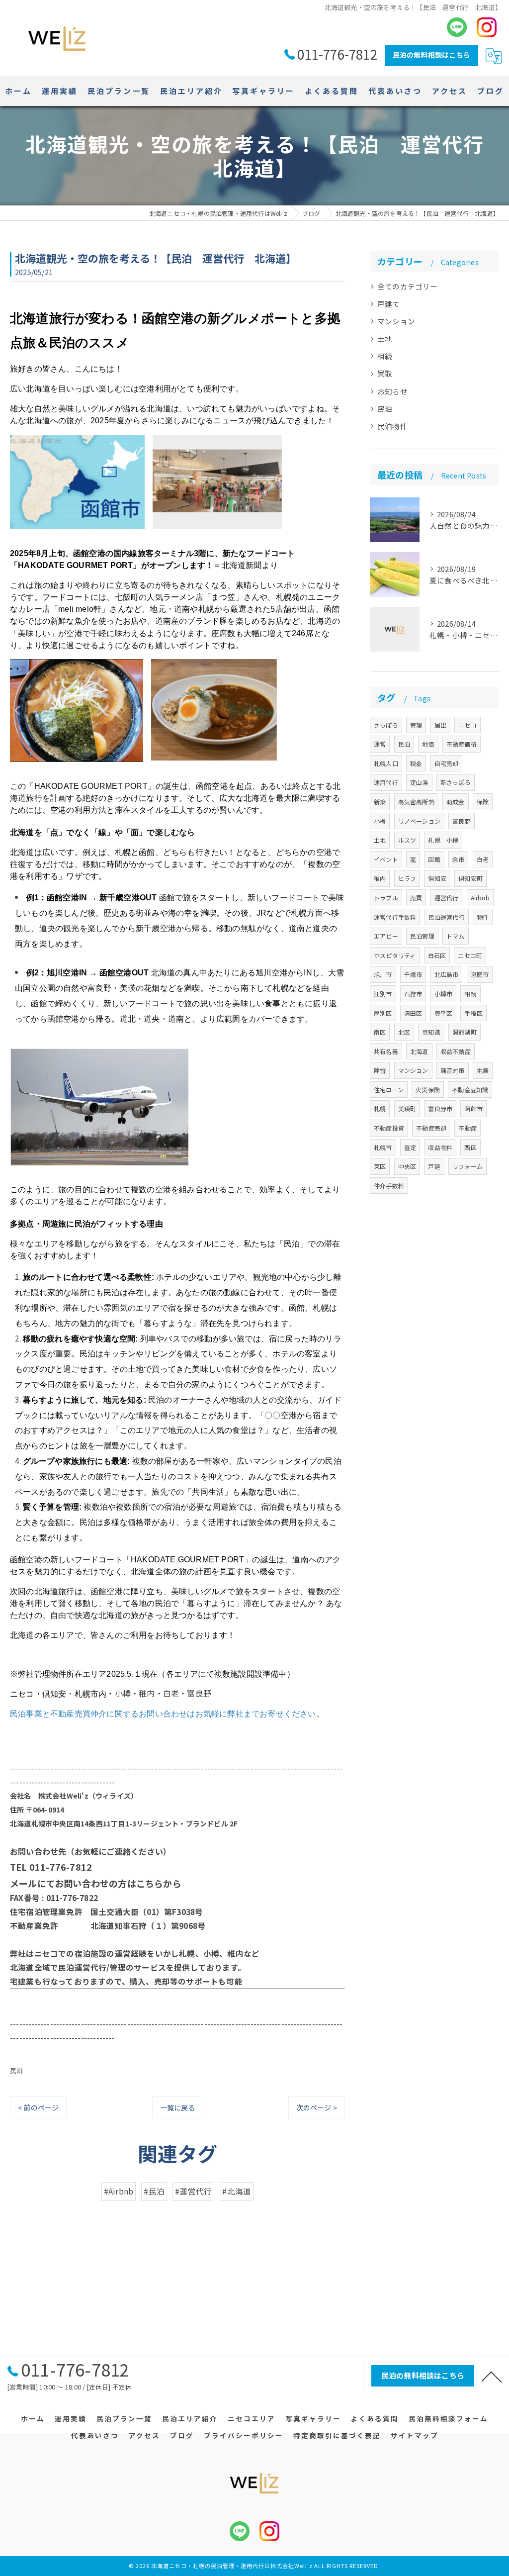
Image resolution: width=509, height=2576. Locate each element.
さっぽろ (386, 725)
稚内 (380, 878)
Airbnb (480, 898)
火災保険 (428, 1090)
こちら (150, 1883)
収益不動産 (456, 1051)
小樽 (380, 821)
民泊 (16, 2070)
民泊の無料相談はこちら (431, 55)
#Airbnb (119, 2191)
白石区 (437, 955)
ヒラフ (407, 878)
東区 (380, 1166)
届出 (440, 725)
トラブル (386, 898)
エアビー (386, 936)
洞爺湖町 (465, 1032)
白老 (483, 859)
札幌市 (383, 1147)
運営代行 (447, 898)
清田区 (413, 1013)
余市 (458, 859)
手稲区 (473, 1013)
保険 (483, 802)
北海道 (419, 1051)
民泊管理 (422, 936)
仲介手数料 (389, 1186)
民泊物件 (392, 426)
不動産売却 (431, 1128)
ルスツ (407, 840)
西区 (470, 1147)
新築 (380, 802)
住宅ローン (389, 1090)
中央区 (407, 1166)
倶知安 (437, 878)
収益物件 (440, 1147)
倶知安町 (470, 878)
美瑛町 (407, 1108)
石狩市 (413, 994)
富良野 (462, 821)
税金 (416, 763)
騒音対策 (453, 1070)
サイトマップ (415, 2435)
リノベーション (419, 821)
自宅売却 (447, 763)
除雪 (380, 1070)
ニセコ (467, 725)
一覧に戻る (178, 2107)
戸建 (434, 1166)
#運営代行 (193, 2191)
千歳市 (413, 974)
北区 (404, 1032)
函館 (434, 859)
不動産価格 (462, 744)
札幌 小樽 (443, 840)
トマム (456, 936)
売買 (416, 898)
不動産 (467, 1128)
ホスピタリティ (395, 955)
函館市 (473, 1108)
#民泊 (154, 2191)
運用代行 (386, 782)
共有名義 (386, 1051)
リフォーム (467, 1166)
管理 (416, 725)
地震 (483, 1070)
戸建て (389, 304)
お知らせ (392, 391)
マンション (396, 321)
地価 (428, 744)
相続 (385, 356)
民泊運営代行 (447, 917)
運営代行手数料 (395, 917)
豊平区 (444, 1013)
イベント (386, 859)
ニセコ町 (470, 955)
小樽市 (444, 994)
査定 (410, 1147)
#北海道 (237, 2191)
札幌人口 (386, 763)
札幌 (380, 1108)
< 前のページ (38, 2107)
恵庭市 (480, 974)
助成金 (456, 802)
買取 (385, 373)
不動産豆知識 (470, 1090)
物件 (483, 917)
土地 (385, 338)
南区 (380, 1032)
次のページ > (317, 2107)
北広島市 (447, 974)
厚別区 (383, 1013)
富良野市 (440, 1108)
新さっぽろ (456, 782)
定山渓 (419, 782)
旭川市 (383, 974)
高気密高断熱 (416, 802)
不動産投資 (389, 1128)
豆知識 (431, 1032)
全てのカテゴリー (408, 286)
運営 (380, 744)
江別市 (383, 994)
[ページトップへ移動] (492, 2376)
